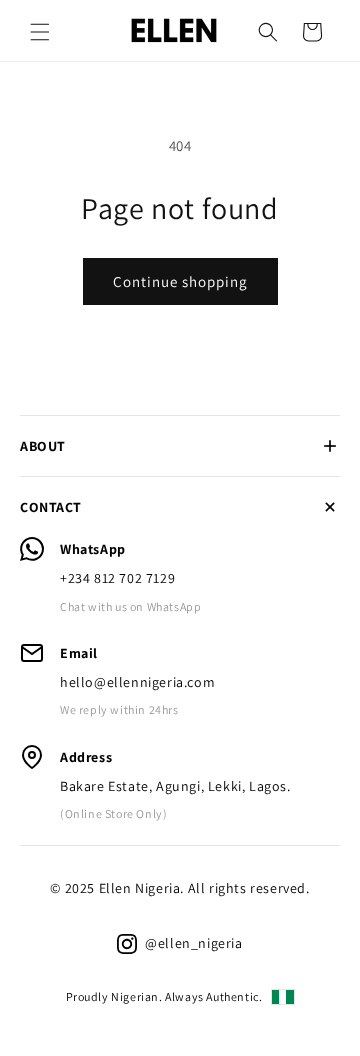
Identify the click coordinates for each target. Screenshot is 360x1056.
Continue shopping (180, 281)
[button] (40, 32)
